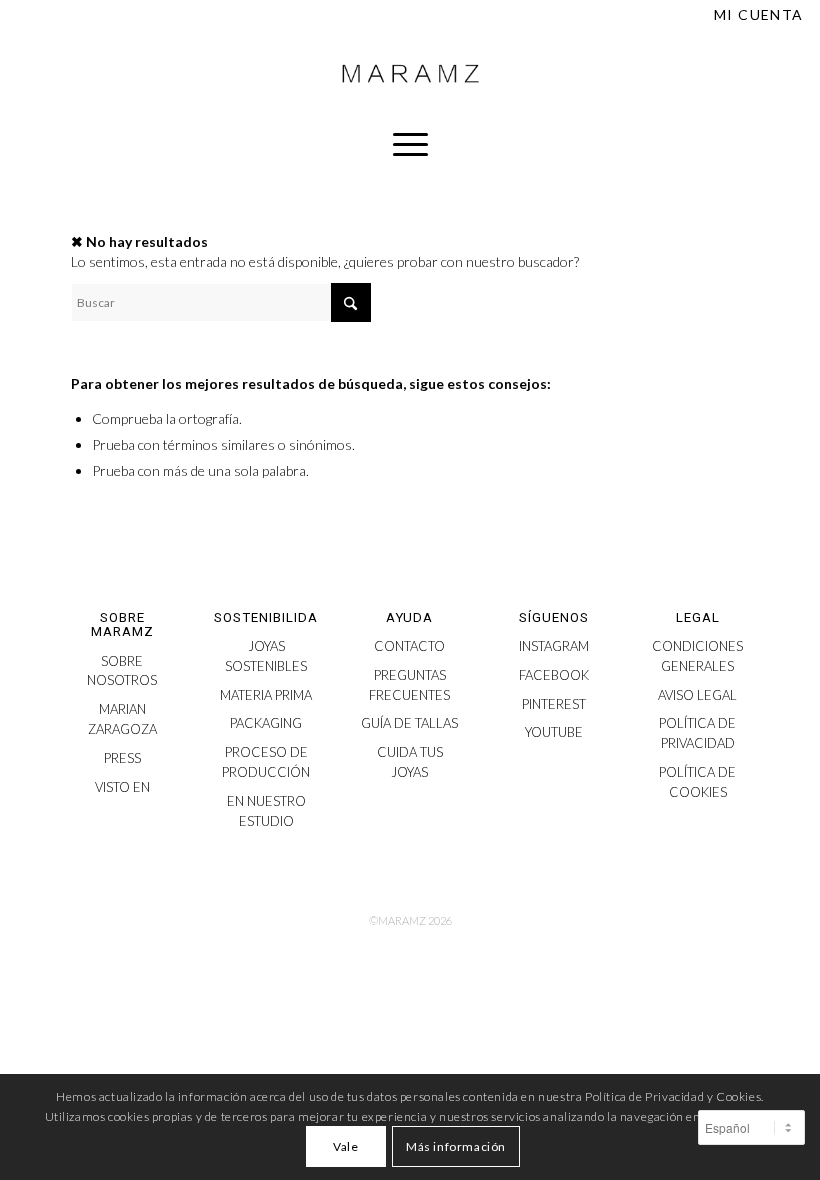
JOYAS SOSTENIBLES (266, 656)
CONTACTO (409, 646)
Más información (456, 1146)
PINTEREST (554, 704)
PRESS (122, 758)
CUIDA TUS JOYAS (410, 762)
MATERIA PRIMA (266, 695)
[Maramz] (410, 74)
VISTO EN (122, 787)
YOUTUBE (554, 732)
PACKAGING (266, 723)
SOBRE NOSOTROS (122, 671)
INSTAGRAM (554, 646)
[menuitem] (754, 15)
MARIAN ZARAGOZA (122, 719)
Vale (345, 1146)
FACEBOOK (554, 675)
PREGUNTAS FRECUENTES (409, 685)
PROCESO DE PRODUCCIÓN (266, 762)
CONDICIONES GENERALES (697, 656)
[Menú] (410, 144)
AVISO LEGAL (697, 695)
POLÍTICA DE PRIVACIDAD (697, 733)
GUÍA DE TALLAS (409, 723)
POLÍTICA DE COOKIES (697, 782)
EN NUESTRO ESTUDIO (266, 811)
